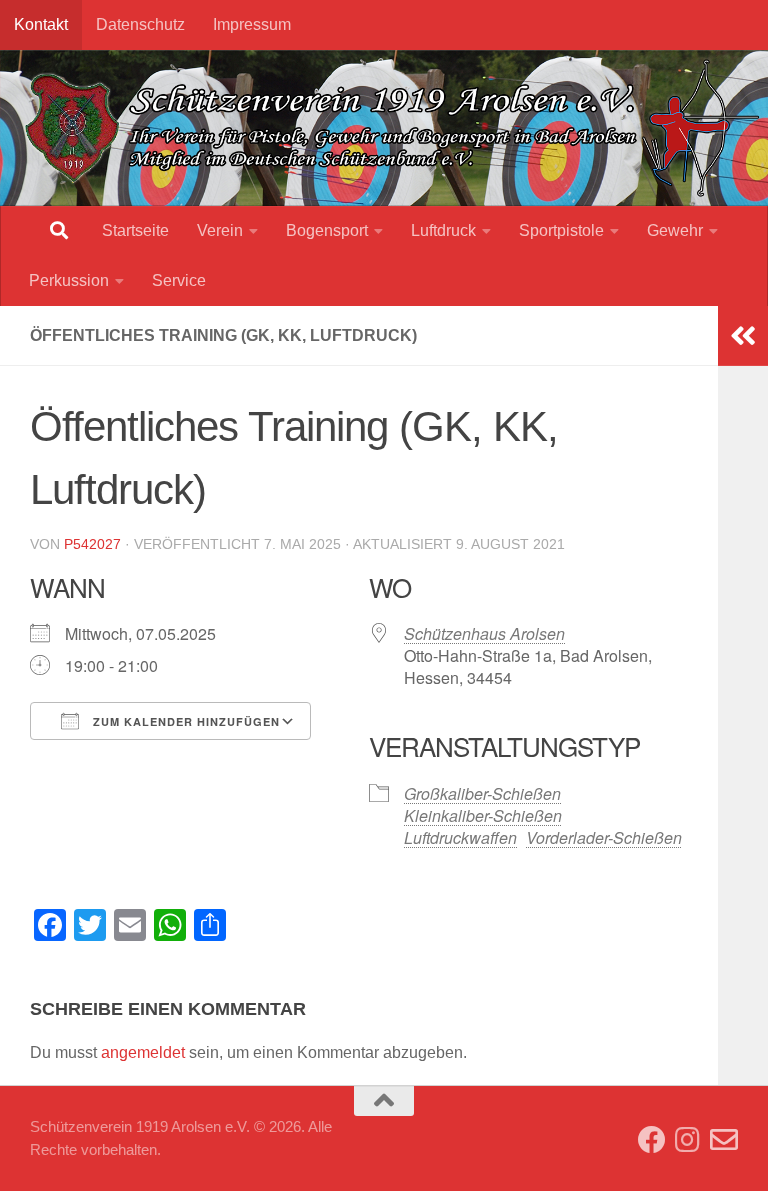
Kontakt (41, 24)
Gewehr (675, 230)
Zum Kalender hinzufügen (184, 721)
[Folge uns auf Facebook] (652, 1140)
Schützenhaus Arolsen (484, 633)
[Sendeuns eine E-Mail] (724, 1140)
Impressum (252, 24)
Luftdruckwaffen (460, 837)
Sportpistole (561, 230)
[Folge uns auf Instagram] (688, 1140)
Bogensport (327, 230)
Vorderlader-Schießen (604, 837)
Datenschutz (140, 24)
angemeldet (143, 1052)
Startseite (135, 230)
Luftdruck (443, 230)
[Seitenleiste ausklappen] (743, 336)
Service (179, 280)
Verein (220, 230)
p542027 (92, 544)
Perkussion (69, 280)
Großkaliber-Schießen (482, 793)
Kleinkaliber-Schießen (483, 815)
